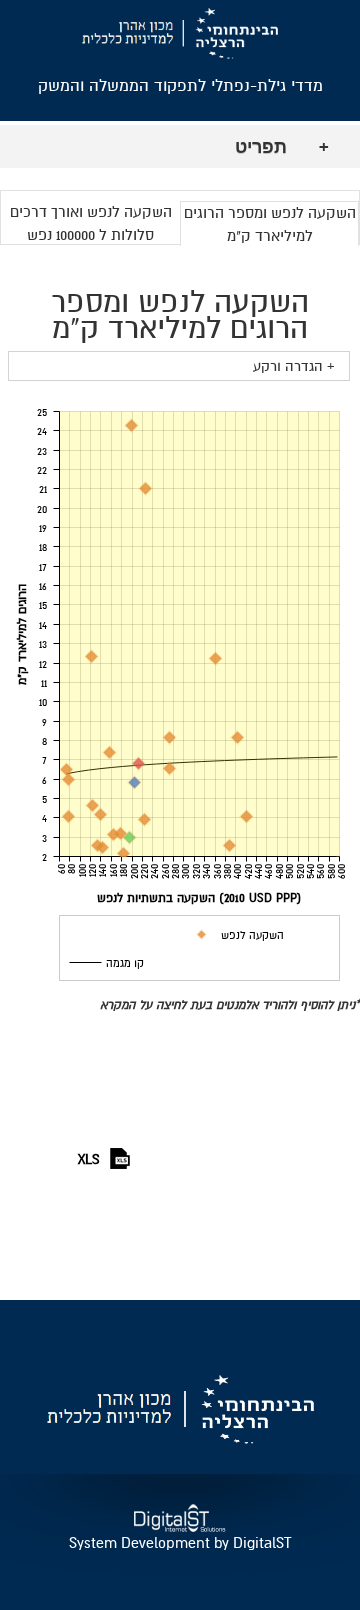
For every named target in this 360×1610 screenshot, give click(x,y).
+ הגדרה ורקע (293, 366)
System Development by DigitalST (180, 1543)
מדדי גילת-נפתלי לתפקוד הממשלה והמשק (180, 86)
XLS (89, 1159)
